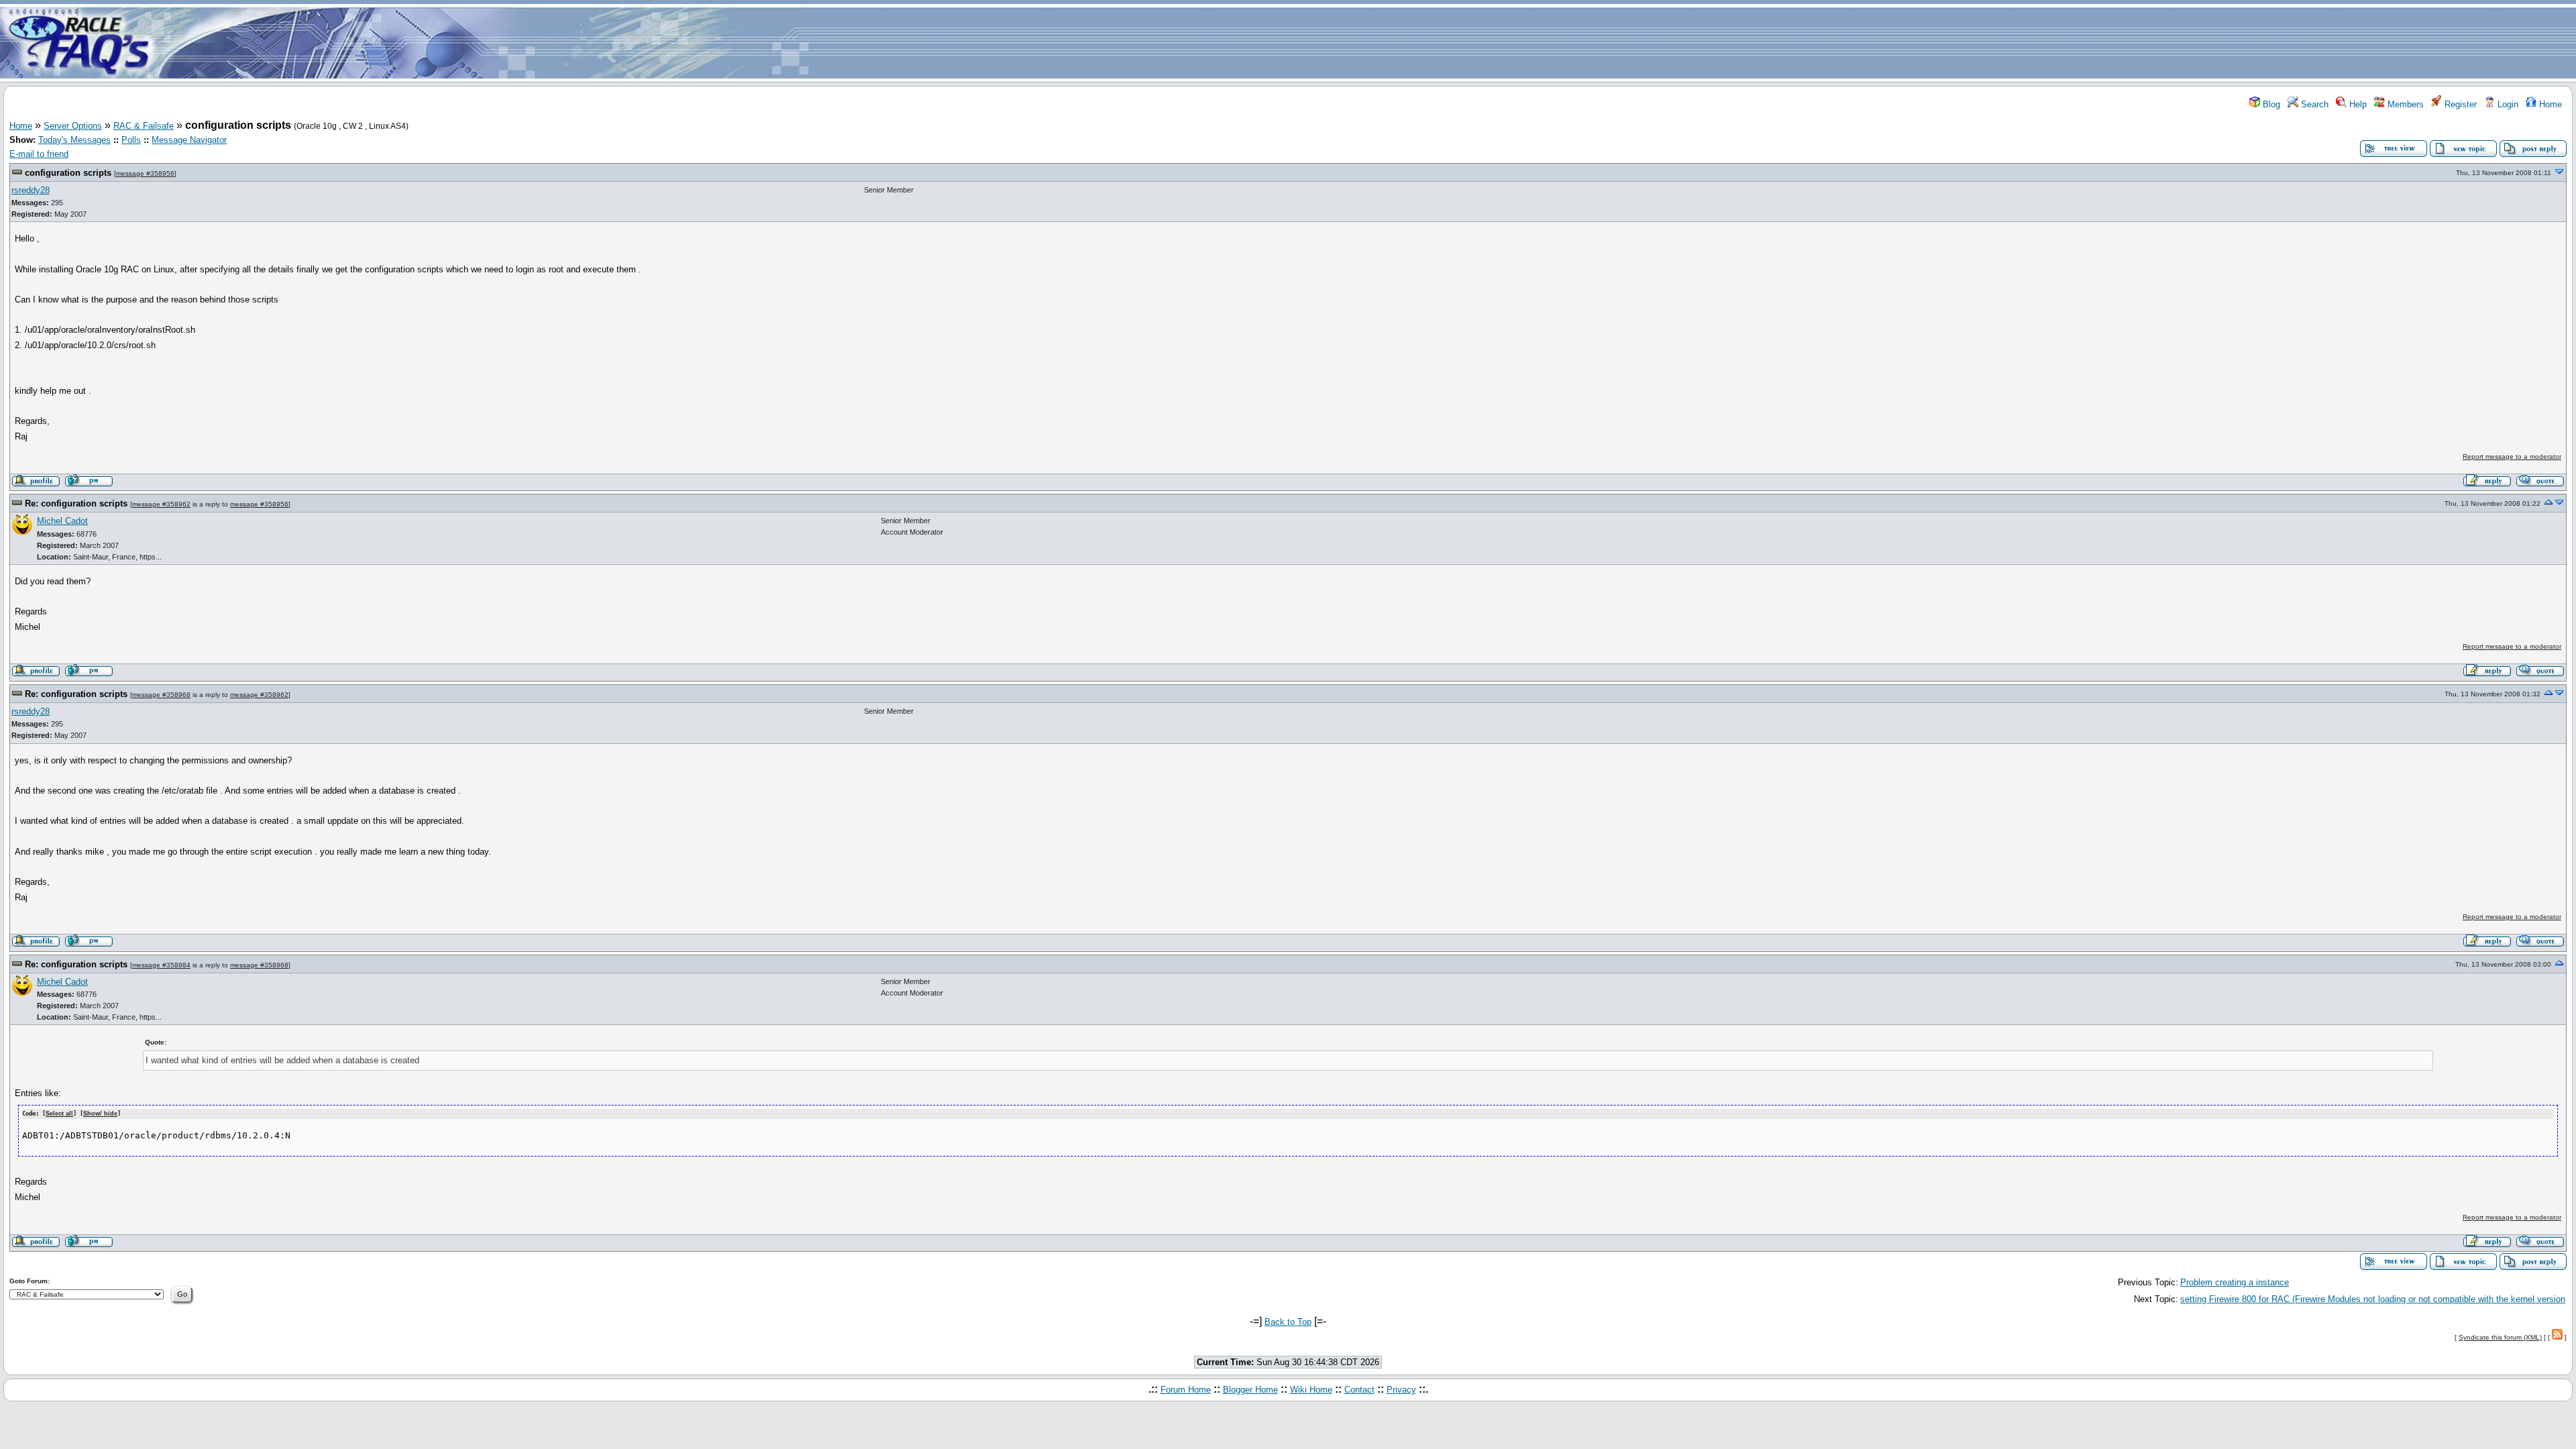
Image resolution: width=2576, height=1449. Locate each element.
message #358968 (161, 695)
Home (2549, 104)
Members (2404, 104)
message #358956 (145, 173)
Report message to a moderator (2512, 457)
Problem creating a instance (2235, 1282)
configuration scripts (68, 173)
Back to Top (1288, 1322)
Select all (59, 1114)
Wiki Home (1311, 1390)
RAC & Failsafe (144, 126)
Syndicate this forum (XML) (2500, 1337)
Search (2313, 104)
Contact (1359, 1390)
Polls (131, 140)
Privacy (1401, 1390)
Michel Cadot (62, 521)
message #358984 (161, 965)
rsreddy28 (31, 190)
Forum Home (1186, 1390)
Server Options (73, 126)
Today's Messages (74, 140)
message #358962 (161, 504)
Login (2507, 104)
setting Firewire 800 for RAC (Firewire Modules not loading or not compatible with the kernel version (2373, 1299)
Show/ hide (100, 1114)
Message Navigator (189, 140)
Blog (2270, 104)
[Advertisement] (1367, 42)
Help (2357, 104)
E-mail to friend (39, 154)
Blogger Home (1250, 1390)
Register (2459, 104)
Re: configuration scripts (76, 503)
